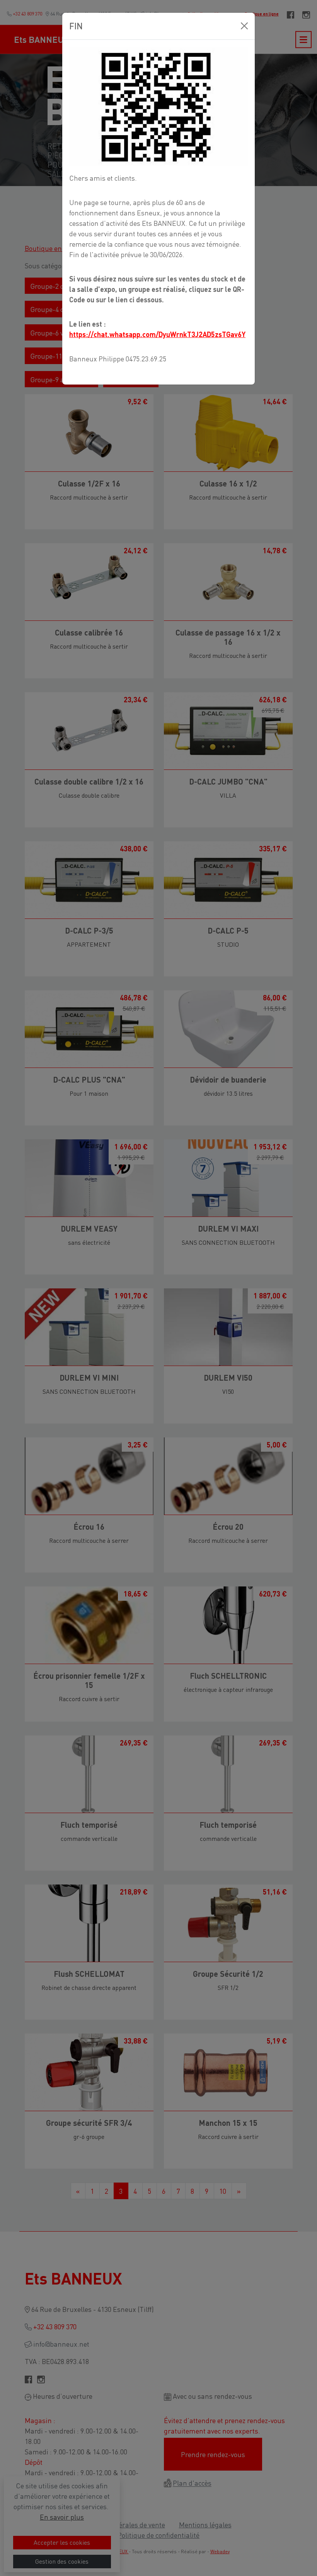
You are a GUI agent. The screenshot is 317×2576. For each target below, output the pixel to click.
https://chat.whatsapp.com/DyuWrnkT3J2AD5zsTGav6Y (157, 334)
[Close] (244, 26)
